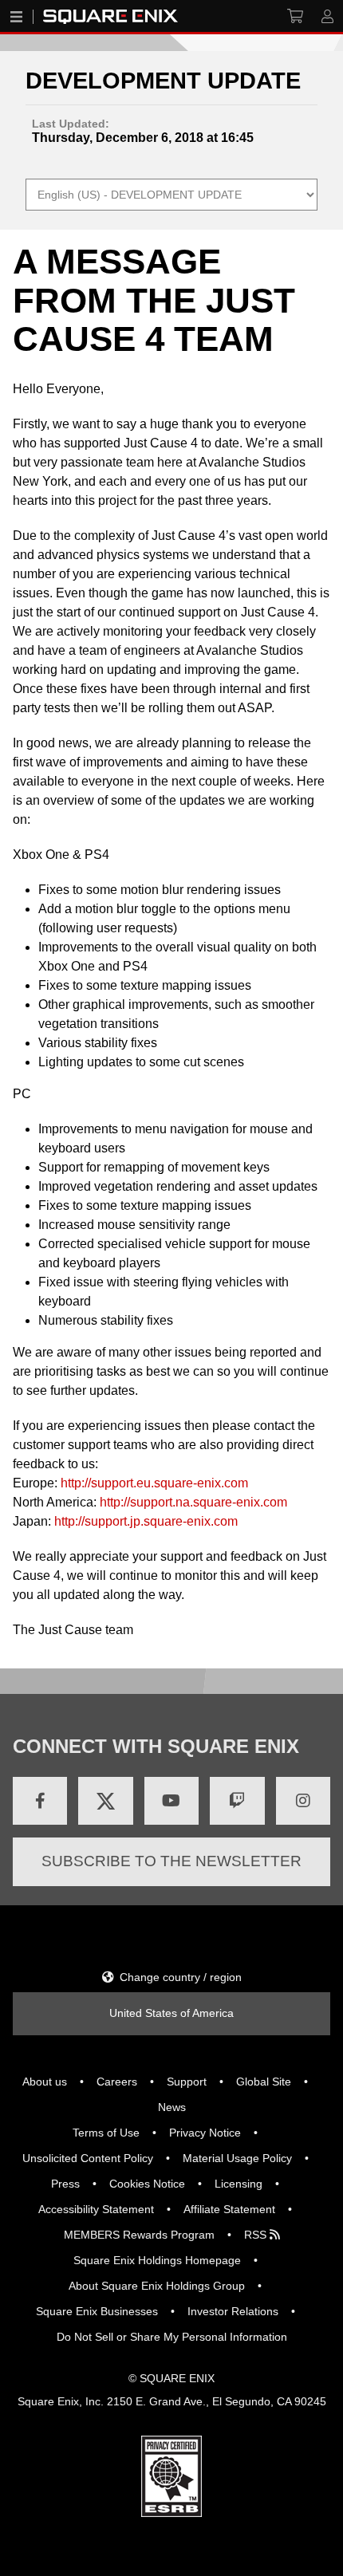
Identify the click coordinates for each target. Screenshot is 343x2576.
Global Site (264, 2082)
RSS (257, 2235)
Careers (117, 2082)
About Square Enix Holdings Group (157, 2286)
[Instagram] (303, 1801)
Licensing (239, 2184)
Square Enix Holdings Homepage (157, 2260)
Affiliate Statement (229, 2209)
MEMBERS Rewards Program (139, 2235)
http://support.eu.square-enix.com (154, 1483)
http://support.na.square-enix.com (193, 1502)
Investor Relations (233, 2311)
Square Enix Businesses (97, 2311)
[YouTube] (171, 1801)
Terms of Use (106, 2133)
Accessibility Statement (96, 2209)
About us (45, 2082)
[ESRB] (171, 2513)
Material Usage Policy (237, 2158)
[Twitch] (237, 1801)
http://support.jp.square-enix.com (146, 1521)
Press (65, 2184)
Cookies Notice (147, 2184)
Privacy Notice (205, 2133)
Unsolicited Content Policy (88, 2158)
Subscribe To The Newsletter (171, 1861)
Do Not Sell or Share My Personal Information (172, 2337)
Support (187, 2082)
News (172, 2107)
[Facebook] (40, 1801)
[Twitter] (105, 1801)
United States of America (171, 2013)
